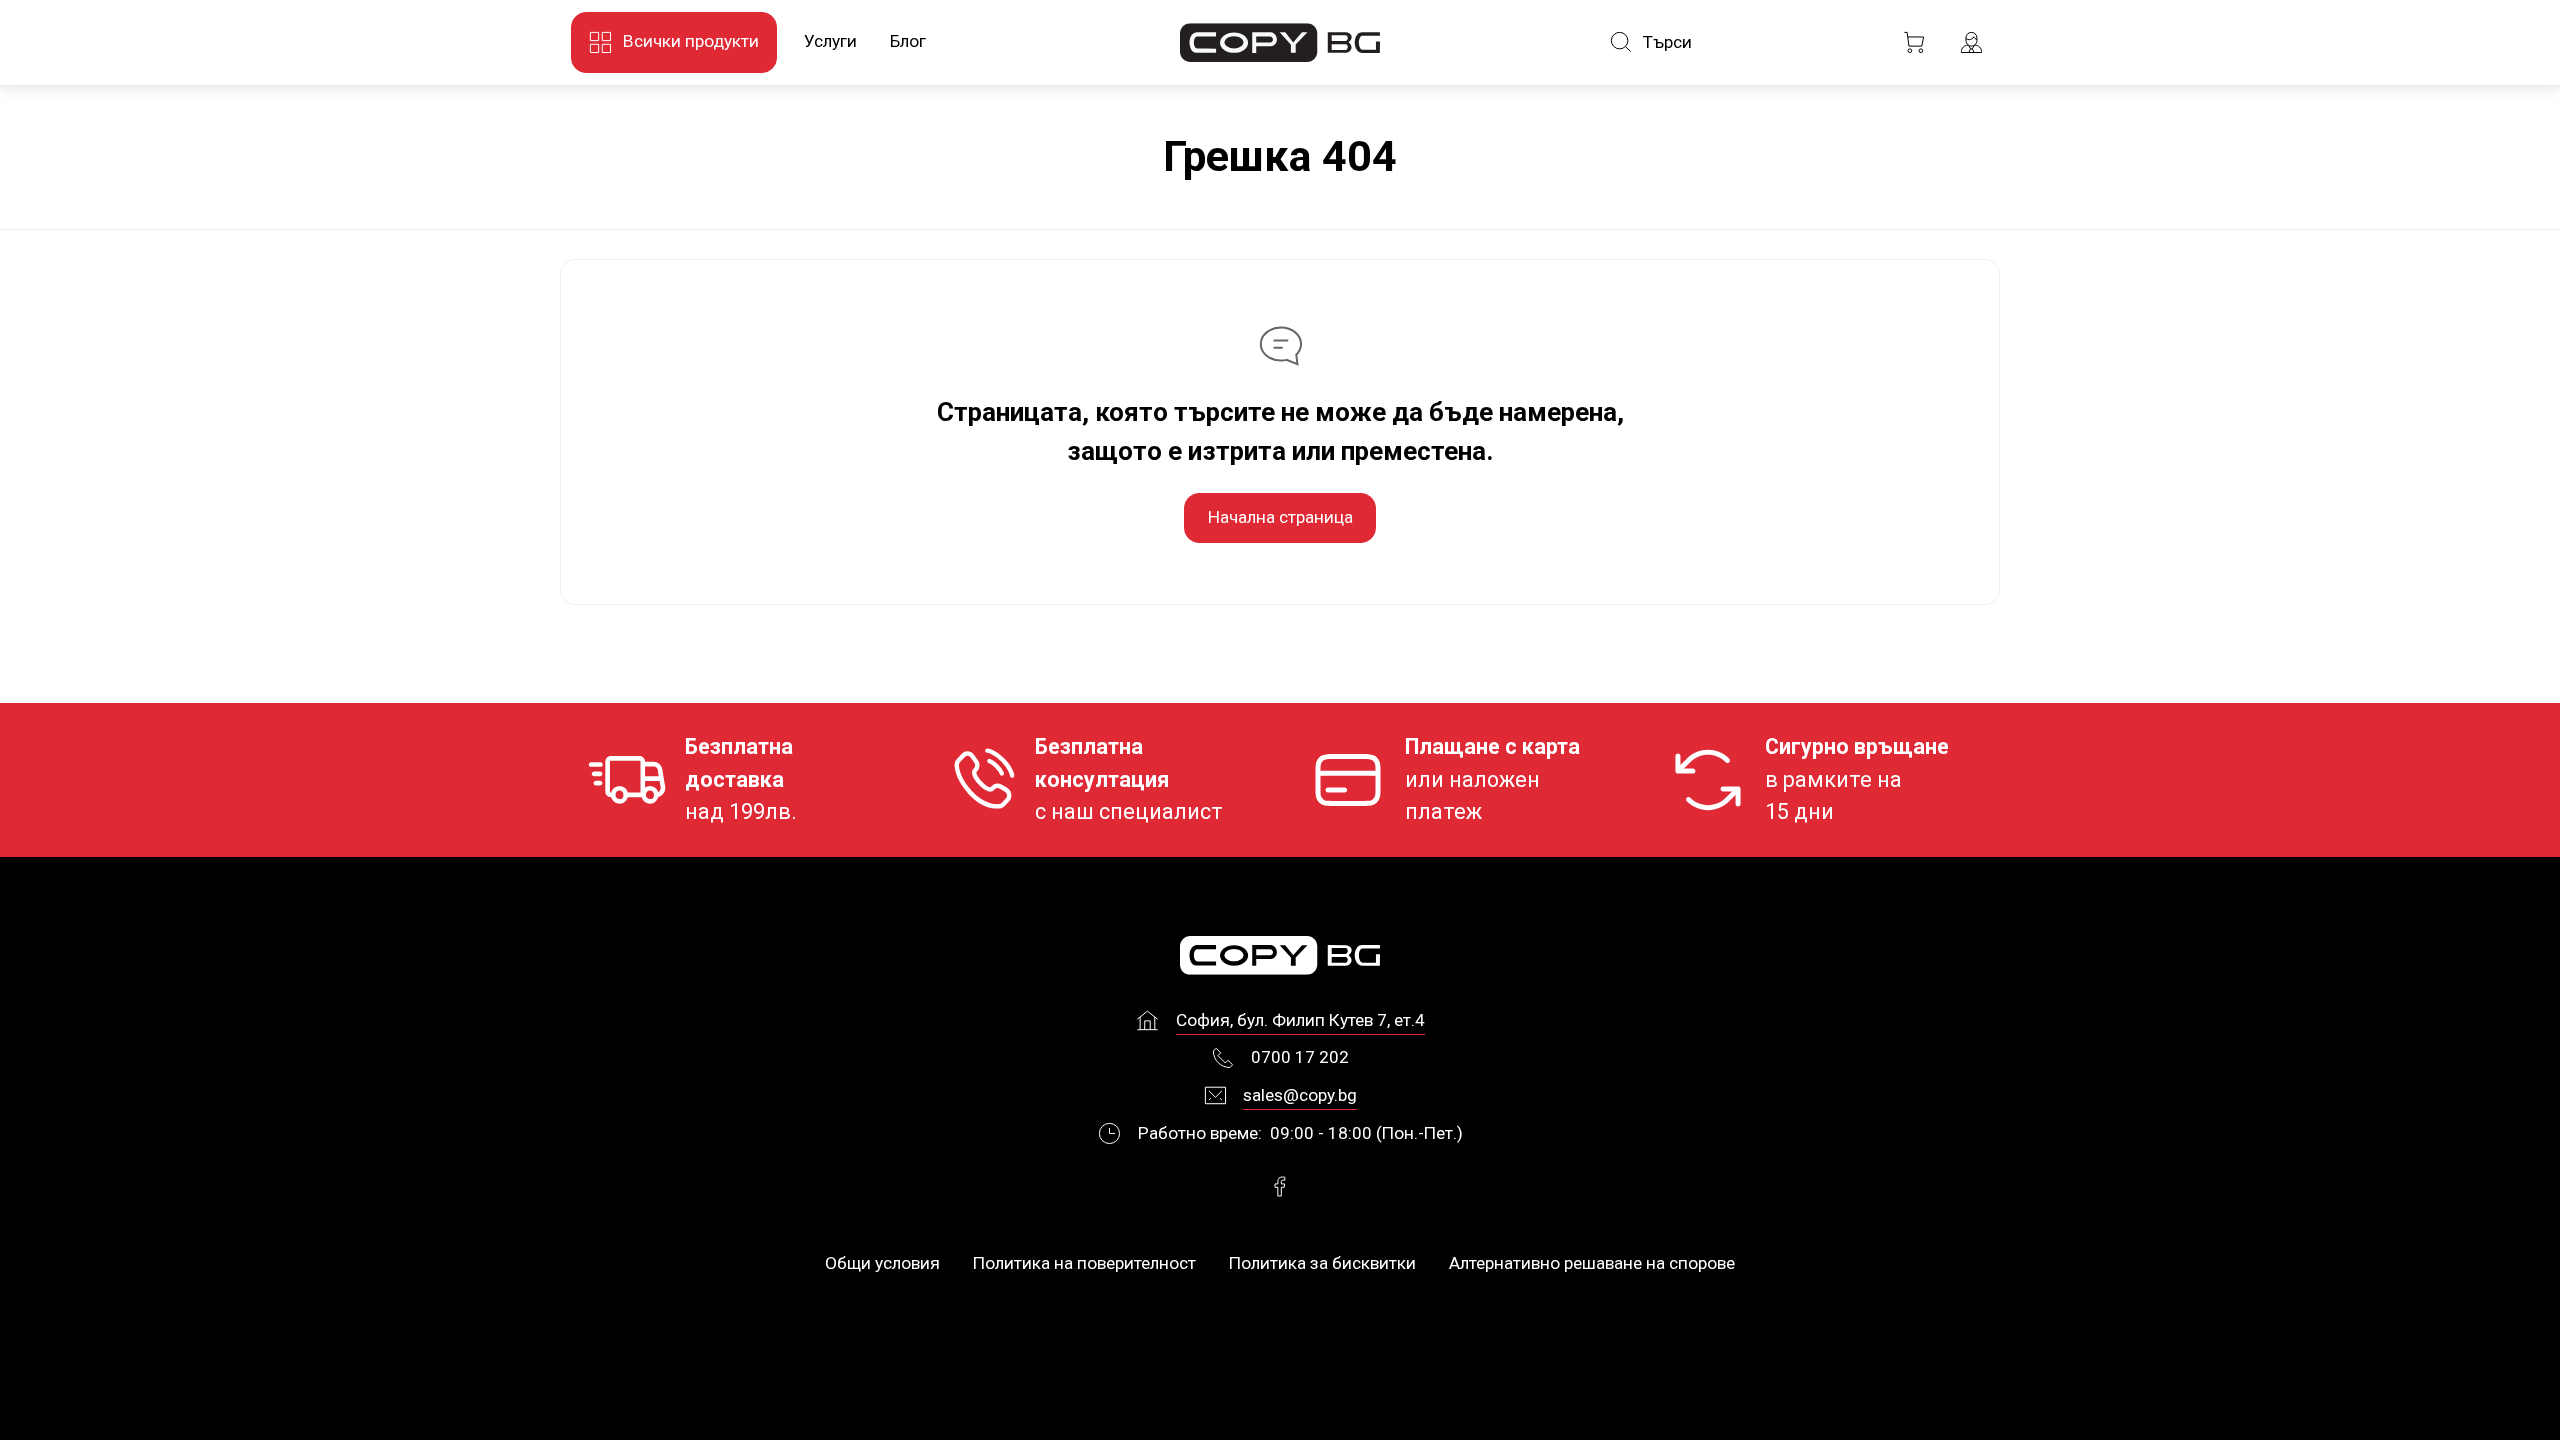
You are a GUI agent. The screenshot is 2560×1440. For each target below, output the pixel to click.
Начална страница (1280, 517)
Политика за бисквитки (1322, 1263)
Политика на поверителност (1084, 1263)
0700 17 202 (1300, 1057)
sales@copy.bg (1300, 1095)
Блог (908, 41)
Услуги (830, 41)
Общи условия (882, 1263)
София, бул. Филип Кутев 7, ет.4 (1300, 1020)
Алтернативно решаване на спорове (1592, 1263)
